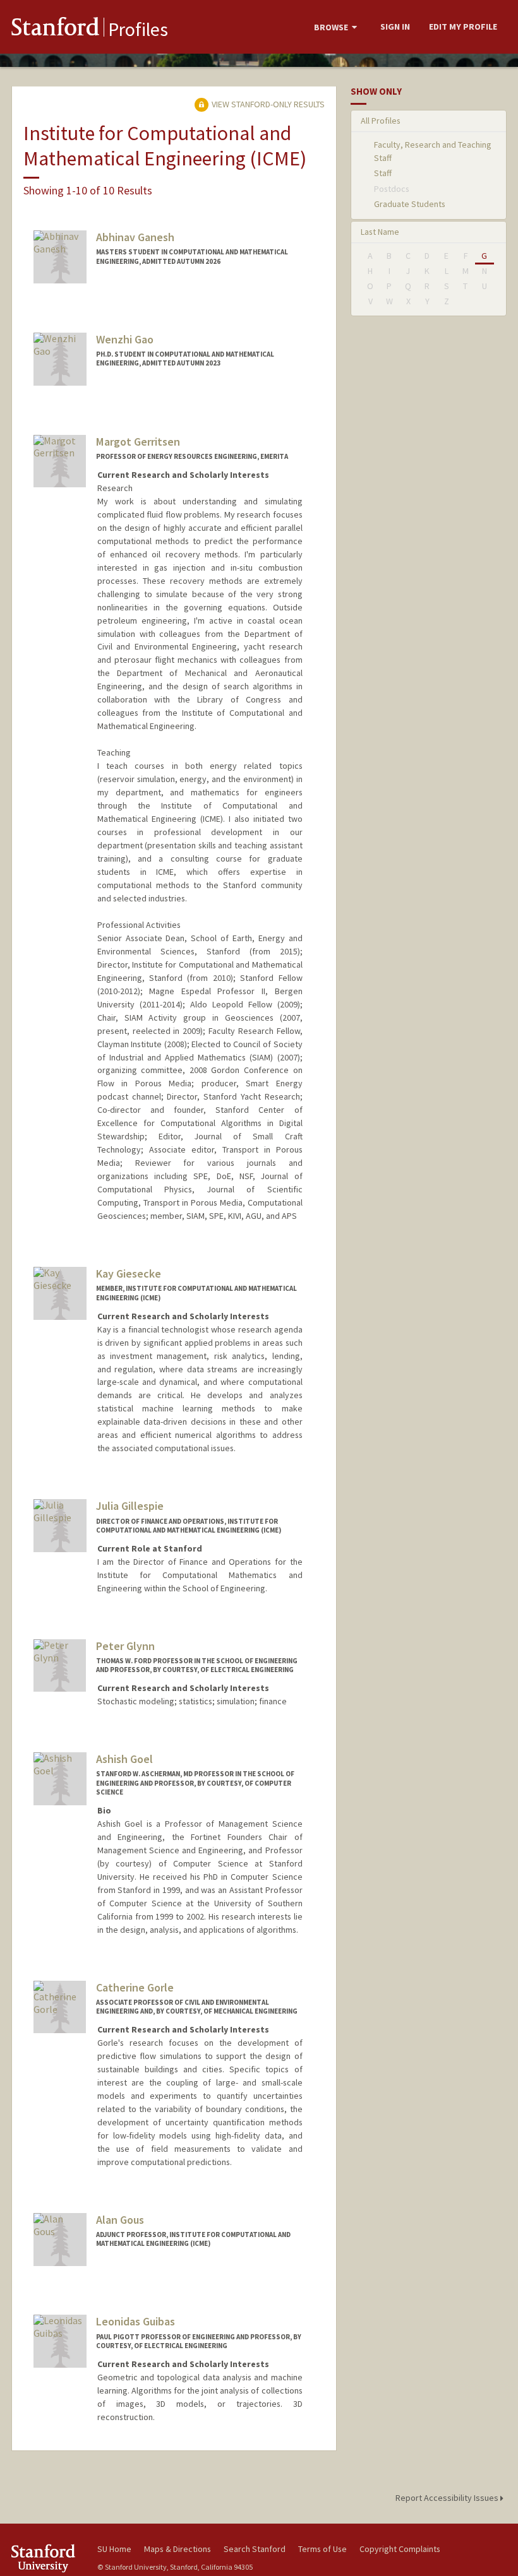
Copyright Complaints (400, 2549)
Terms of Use (322, 2549)
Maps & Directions (178, 2549)
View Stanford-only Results (267, 104)
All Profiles (381, 121)
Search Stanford (255, 2549)
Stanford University (47, 2558)
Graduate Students (410, 204)
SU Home (114, 2549)
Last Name (380, 232)
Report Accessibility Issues (448, 2498)
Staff (383, 173)
